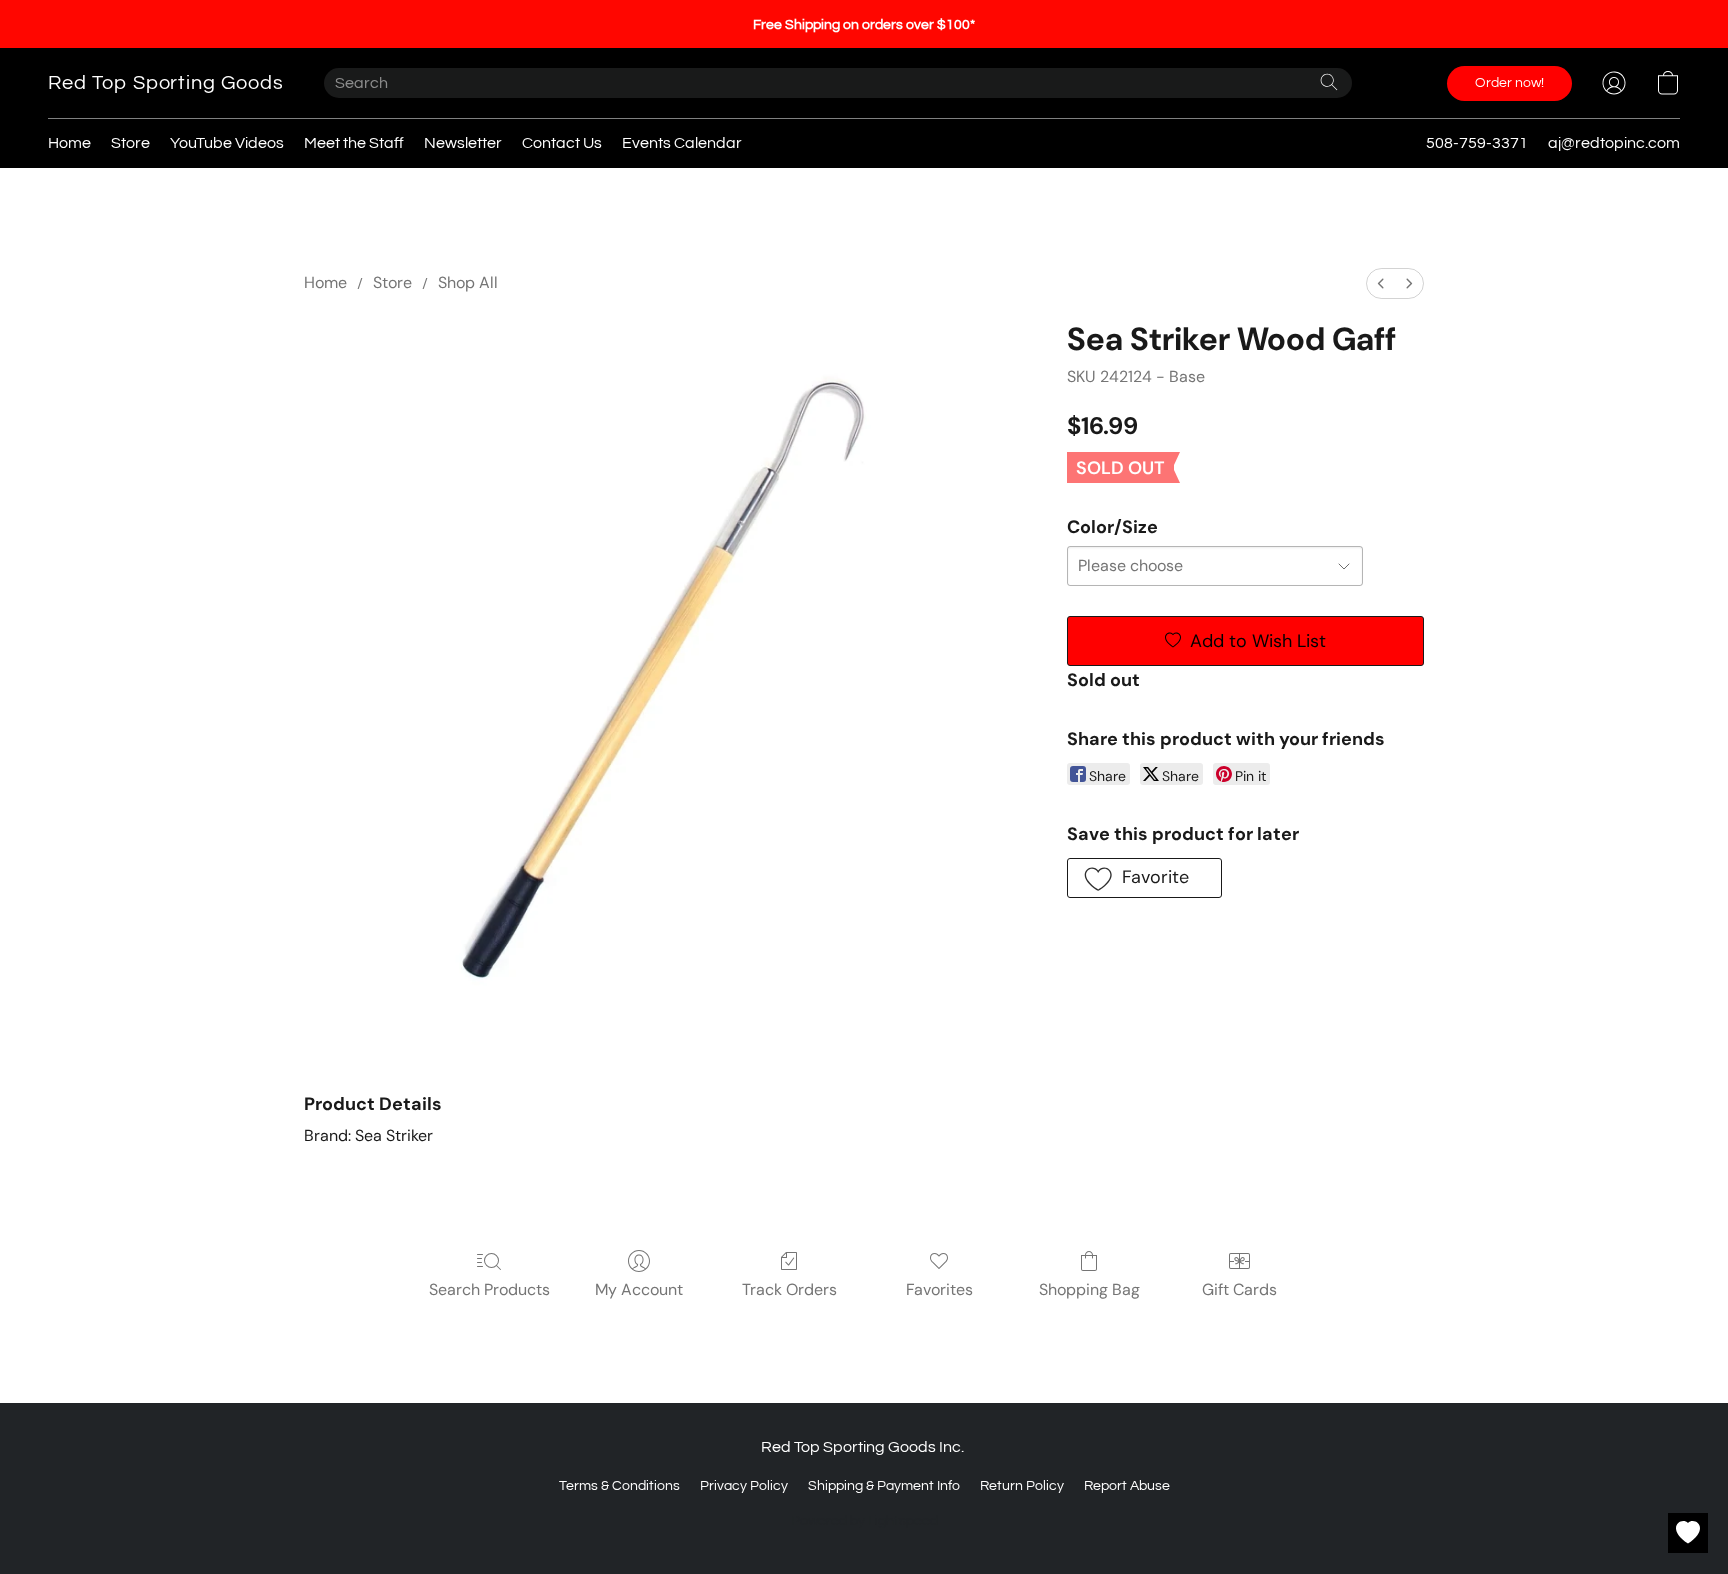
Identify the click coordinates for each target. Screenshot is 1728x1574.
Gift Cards (1239, 1289)
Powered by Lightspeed (864, 1521)
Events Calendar (682, 143)
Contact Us (562, 143)
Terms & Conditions (619, 1486)
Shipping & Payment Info (884, 1486)
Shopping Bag (1089, 1289)
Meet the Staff (354, 143)
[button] (166, 83)
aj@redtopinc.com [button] (1614, 143)
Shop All (468, 282)
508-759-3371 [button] (1477, 143)
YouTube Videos (227, 143)
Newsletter (463, 143)
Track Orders (789, 1289)
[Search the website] (1329, 82)
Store (130, 143)
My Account (639, 1289)
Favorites (939, 1289)
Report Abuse (1127, 1486)
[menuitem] (1381, 283)
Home (69, 143)
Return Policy (1022, 1486)
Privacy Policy (744, 1486)
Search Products (489, 1289)
